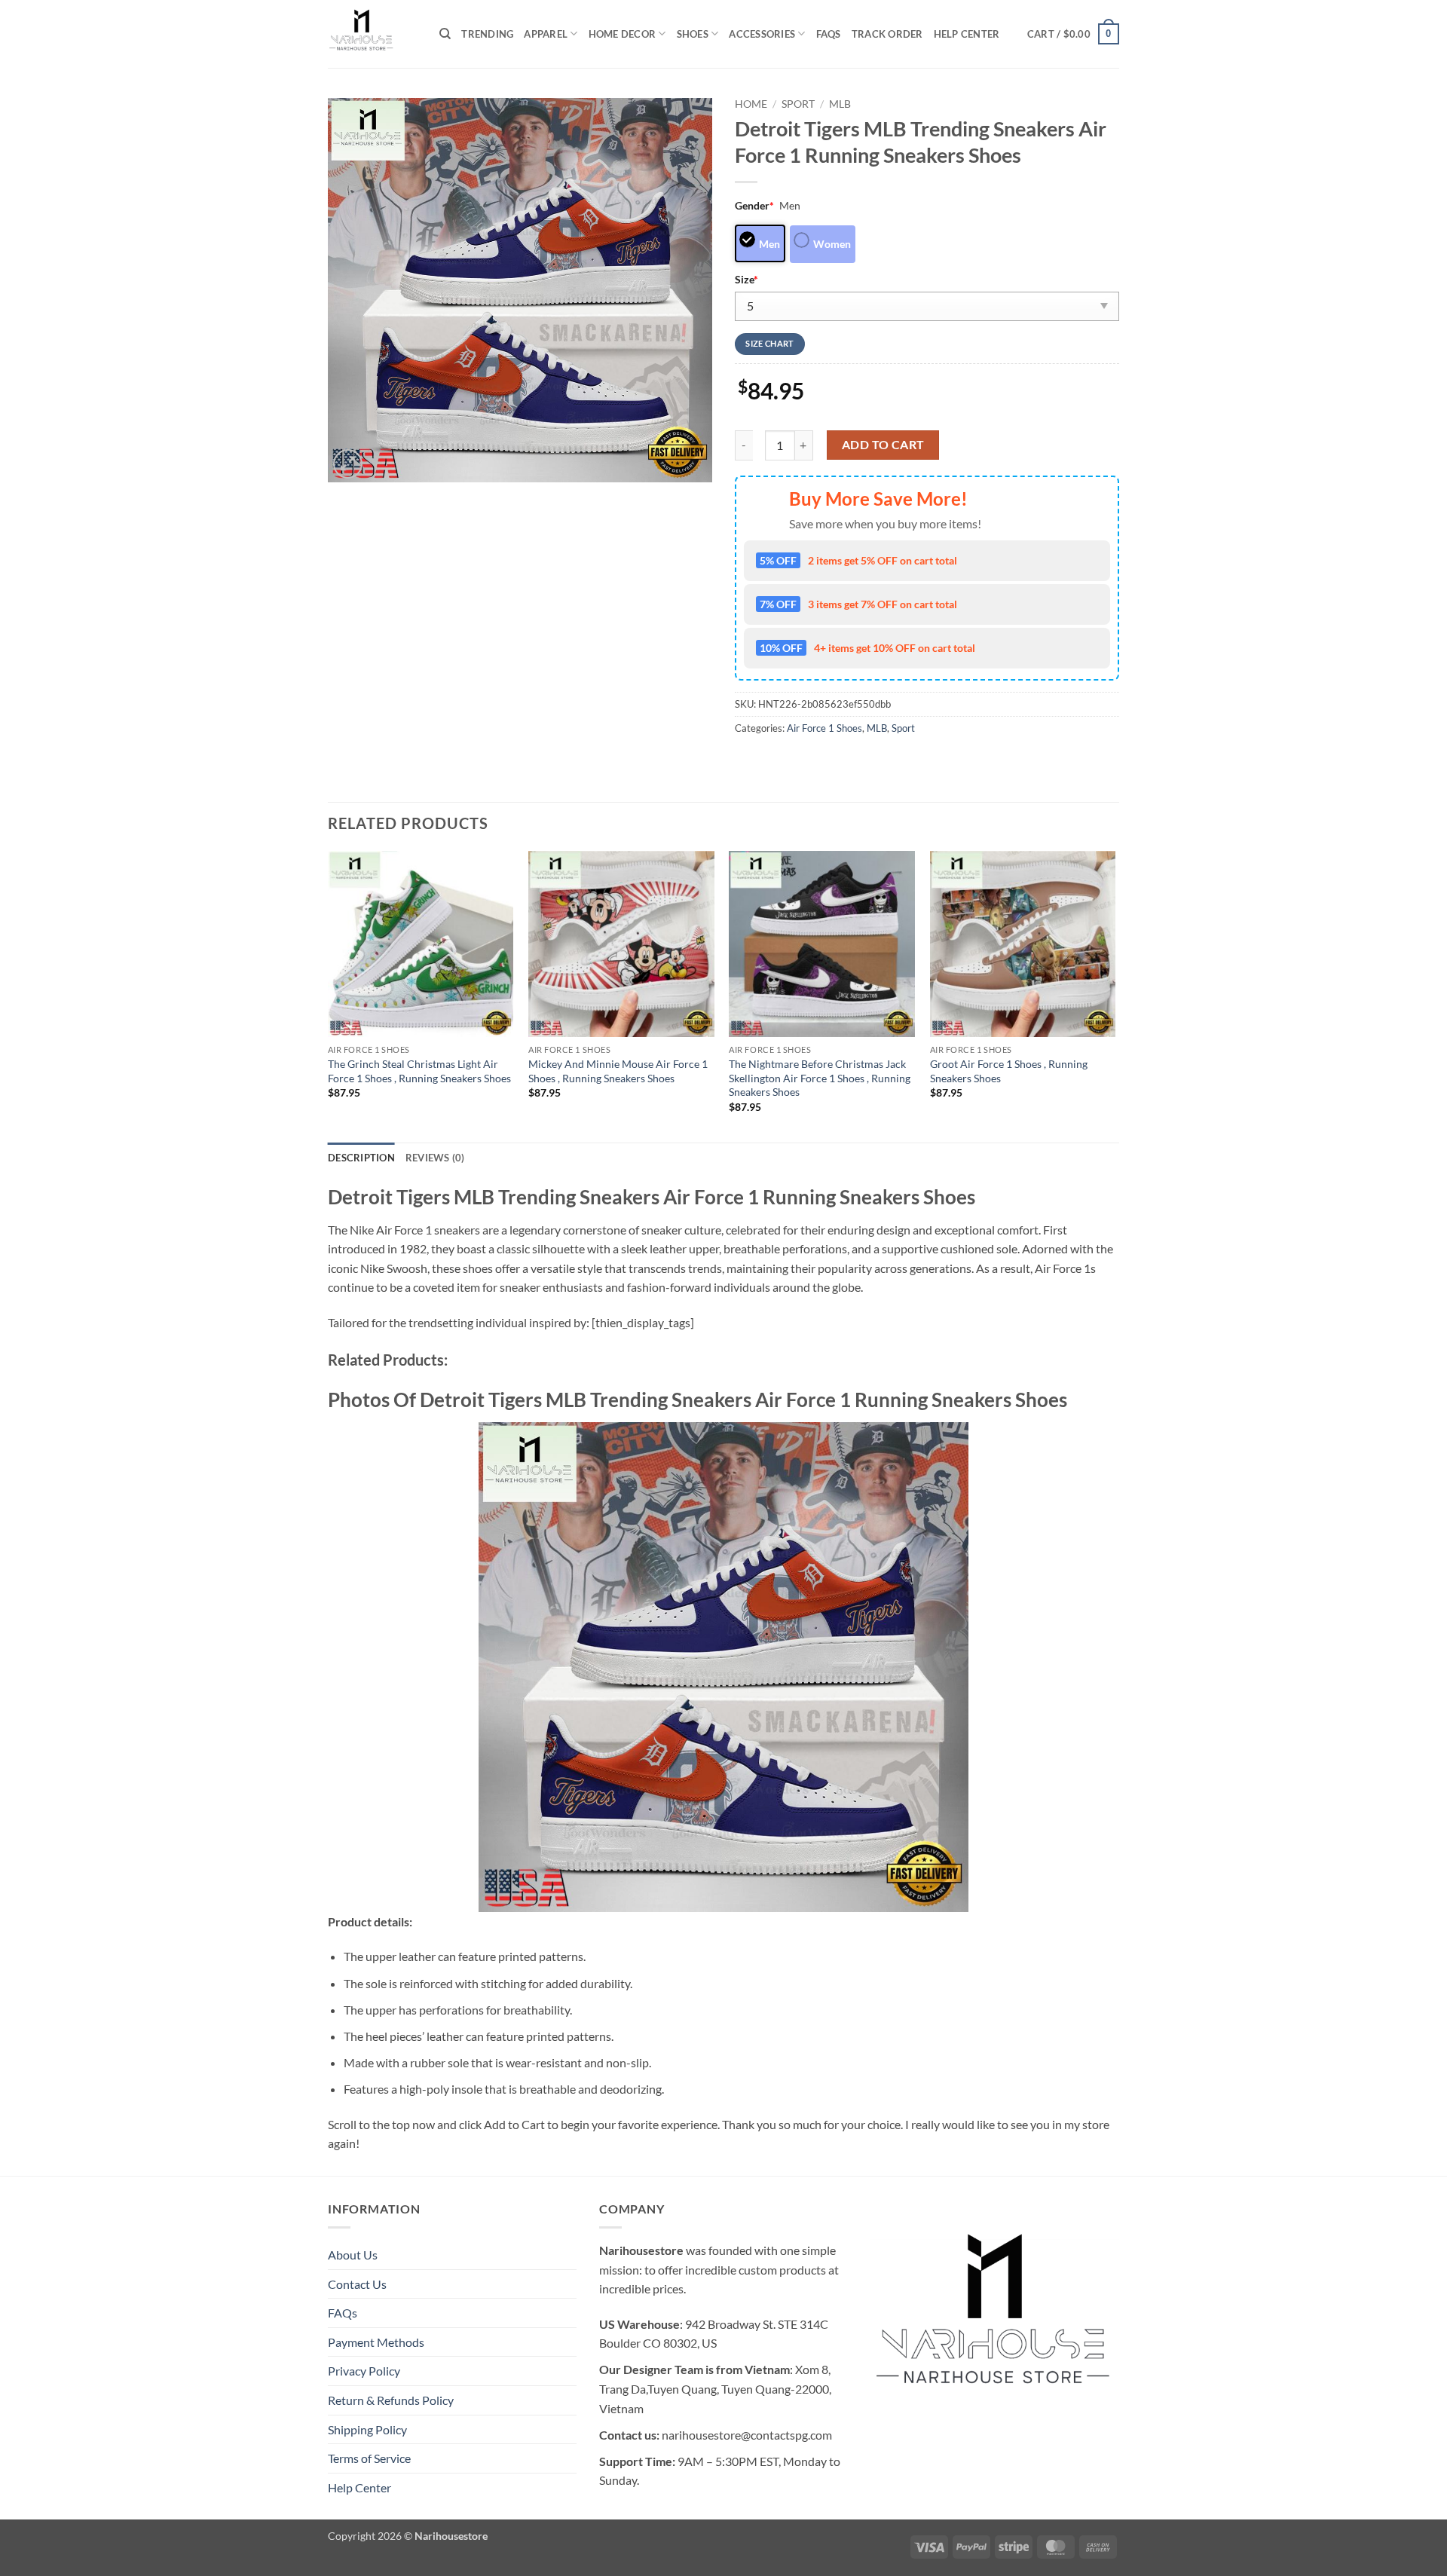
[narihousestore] (372, 34)
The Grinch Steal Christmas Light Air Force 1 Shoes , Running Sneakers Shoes (419, 1071)
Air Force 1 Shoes (824, 728)
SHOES (693, 34)
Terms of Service (369, 2458)
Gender (754, 205)
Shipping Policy (367, 2429)
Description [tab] (361, 1158)
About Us (353, 2255)
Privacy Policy (364, 2371)
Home (751, 104)
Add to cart (883, 445)
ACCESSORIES (762, 34)
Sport (798, 104)
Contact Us (357, 2284)
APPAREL (546, 34)
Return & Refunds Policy (391, 2400)
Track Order (887, 34)
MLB (840, 104)
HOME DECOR (623, 34)
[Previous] (329, 995)
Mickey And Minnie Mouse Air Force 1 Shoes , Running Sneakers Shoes (618, 1071)
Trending (487, 34)
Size (746, 279)
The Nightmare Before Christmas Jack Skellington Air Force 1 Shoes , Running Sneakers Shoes (820, 1078)
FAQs (829, 34)
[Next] (1115, 995)
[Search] (445, 34)
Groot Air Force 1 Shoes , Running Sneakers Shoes (1009, 1071)
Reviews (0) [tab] (435, 1158)
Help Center (967, 34)
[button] (1073, 34)
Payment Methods (376, 2342)
